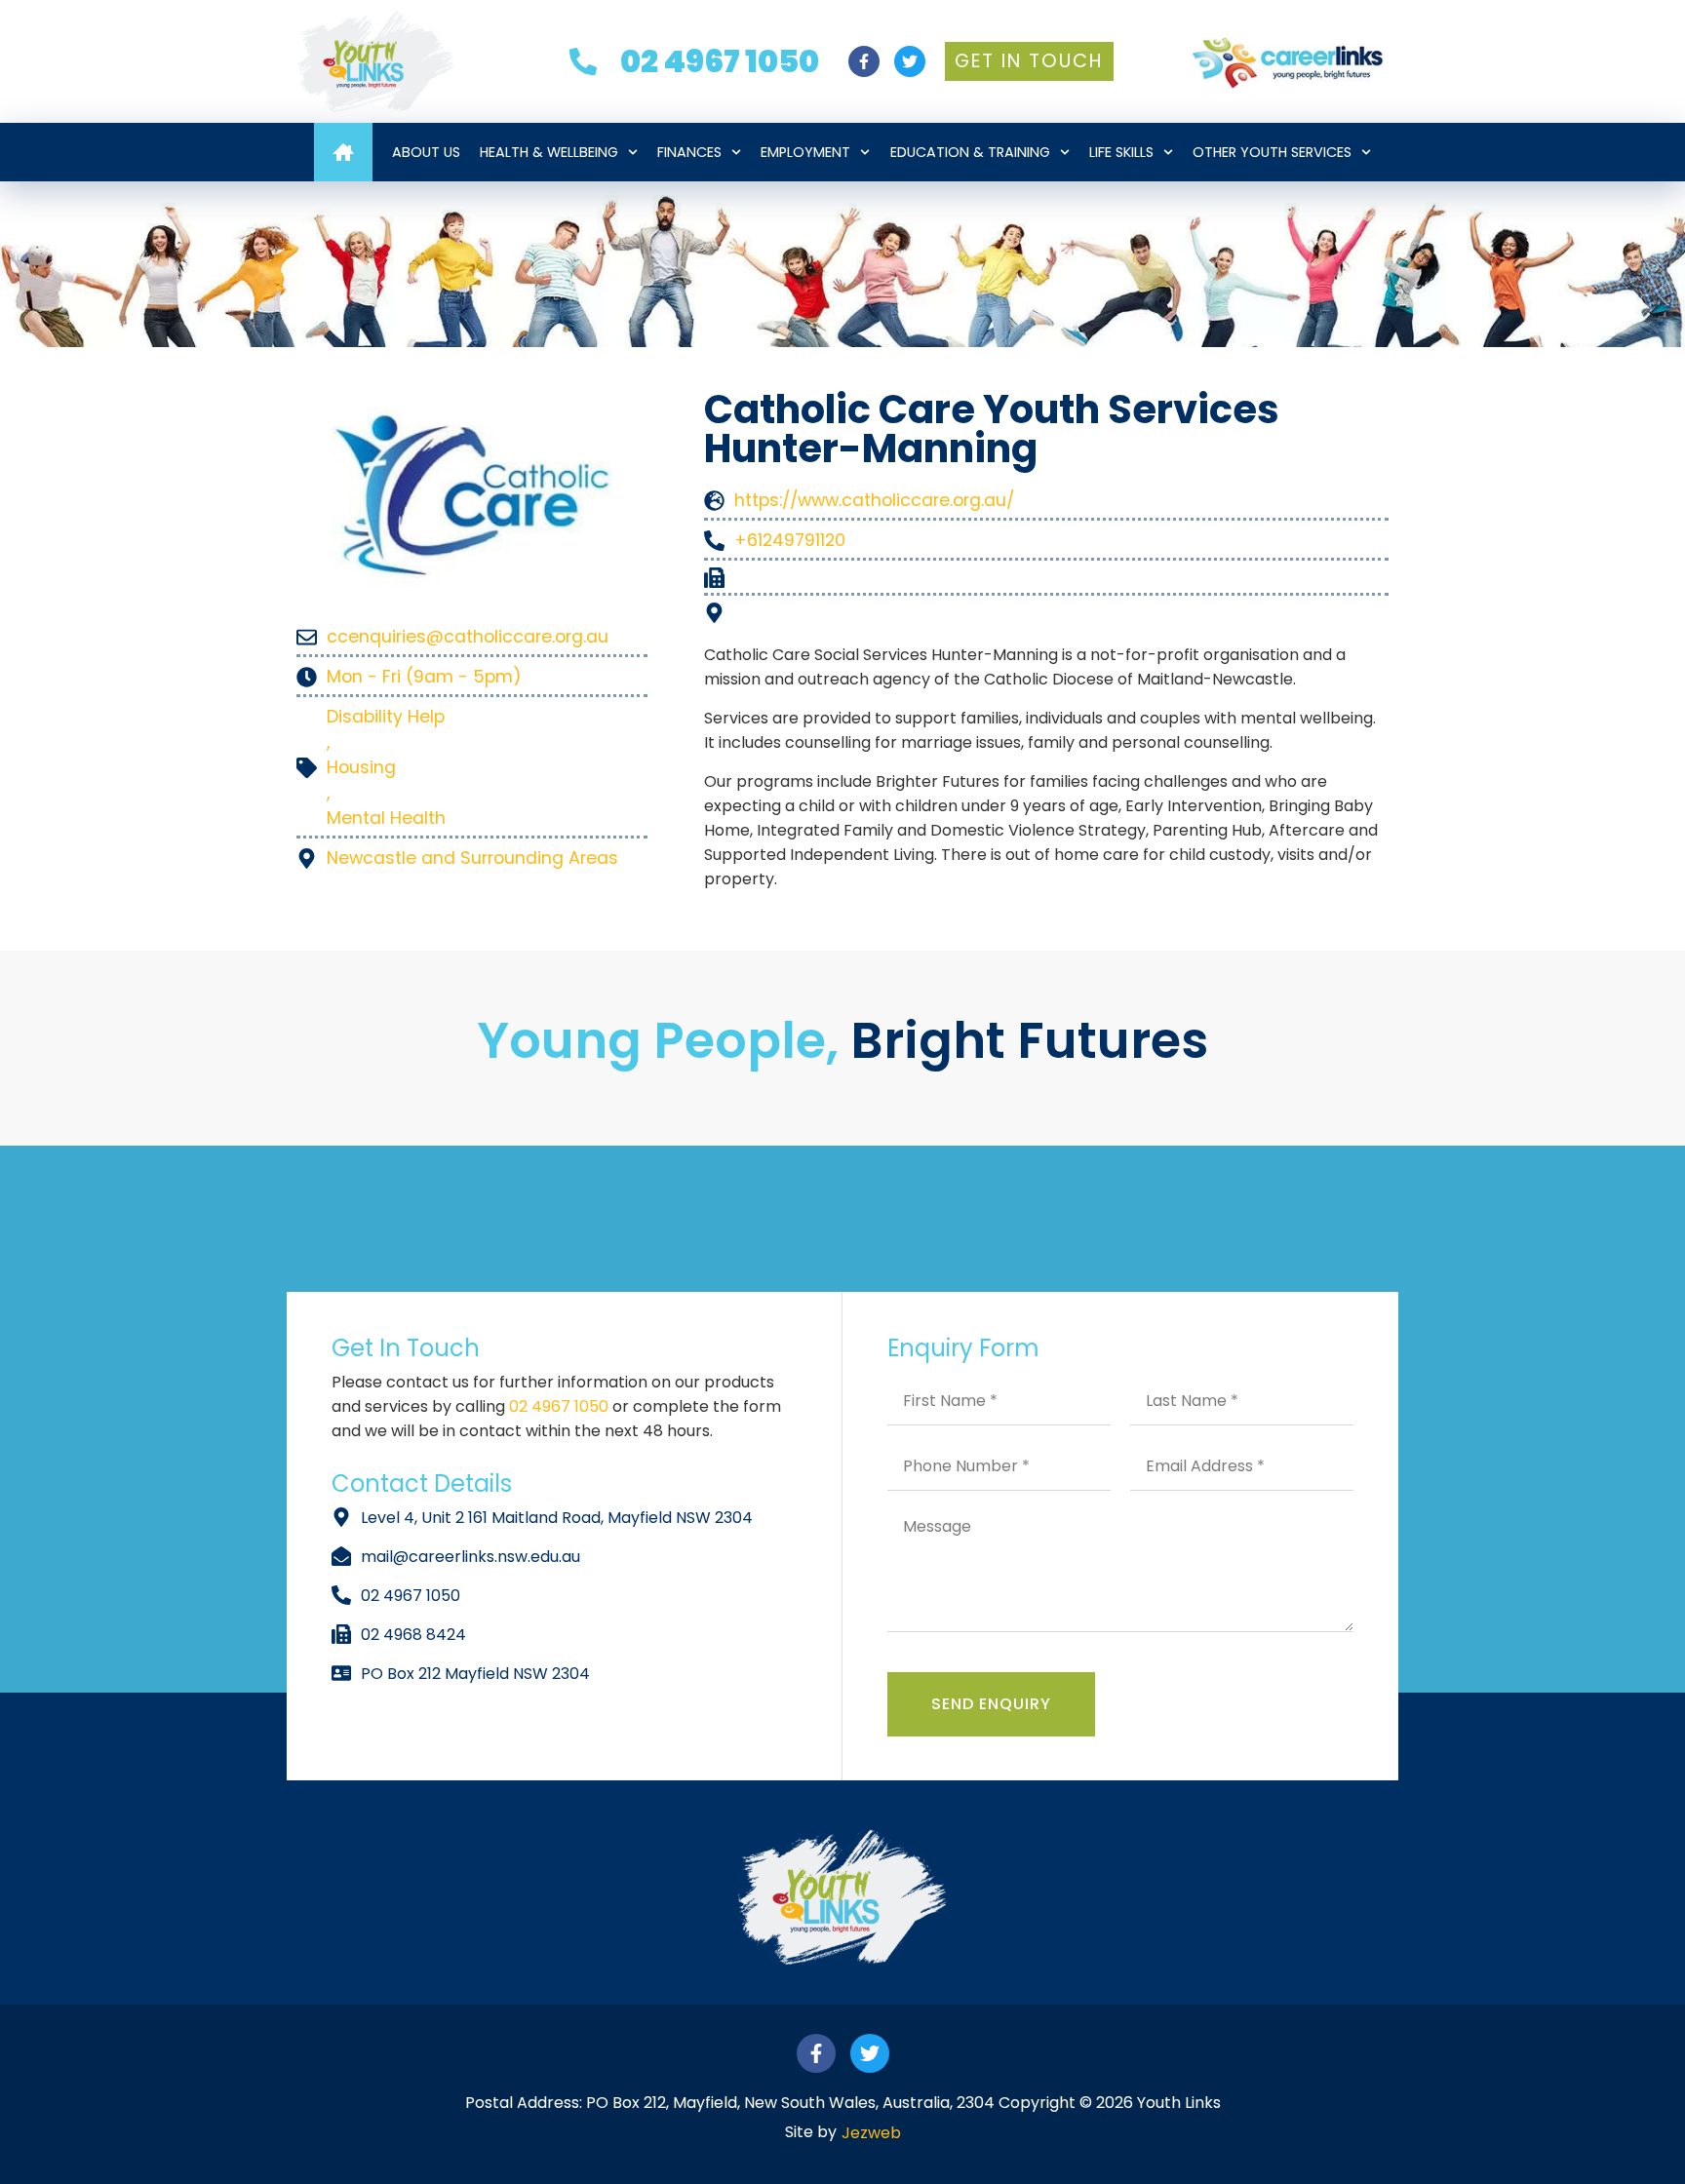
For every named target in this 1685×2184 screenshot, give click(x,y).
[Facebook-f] (864, 61)
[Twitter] (910, 61)
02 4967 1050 (561, 1406)
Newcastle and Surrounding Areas (472, 858)
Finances (689, 152)
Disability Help (386, 717)
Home (343, 152)
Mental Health (386, 818)
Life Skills (1121, 152)
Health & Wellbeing (549, 152)
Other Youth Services (1272, 152)
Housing (361, 767)
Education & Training (970, 152)
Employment (805, 152)
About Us (426, 152)
